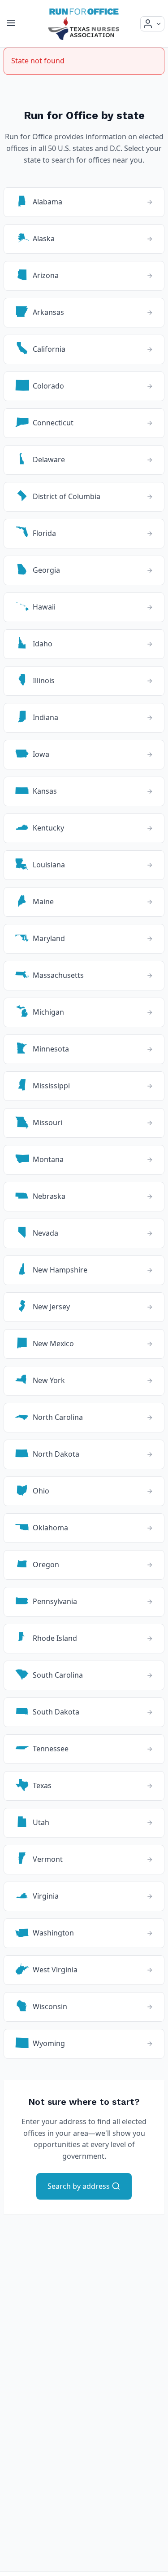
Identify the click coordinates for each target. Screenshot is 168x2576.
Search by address (80, 2186)
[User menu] (152, 24)
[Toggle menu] (11, 24)
